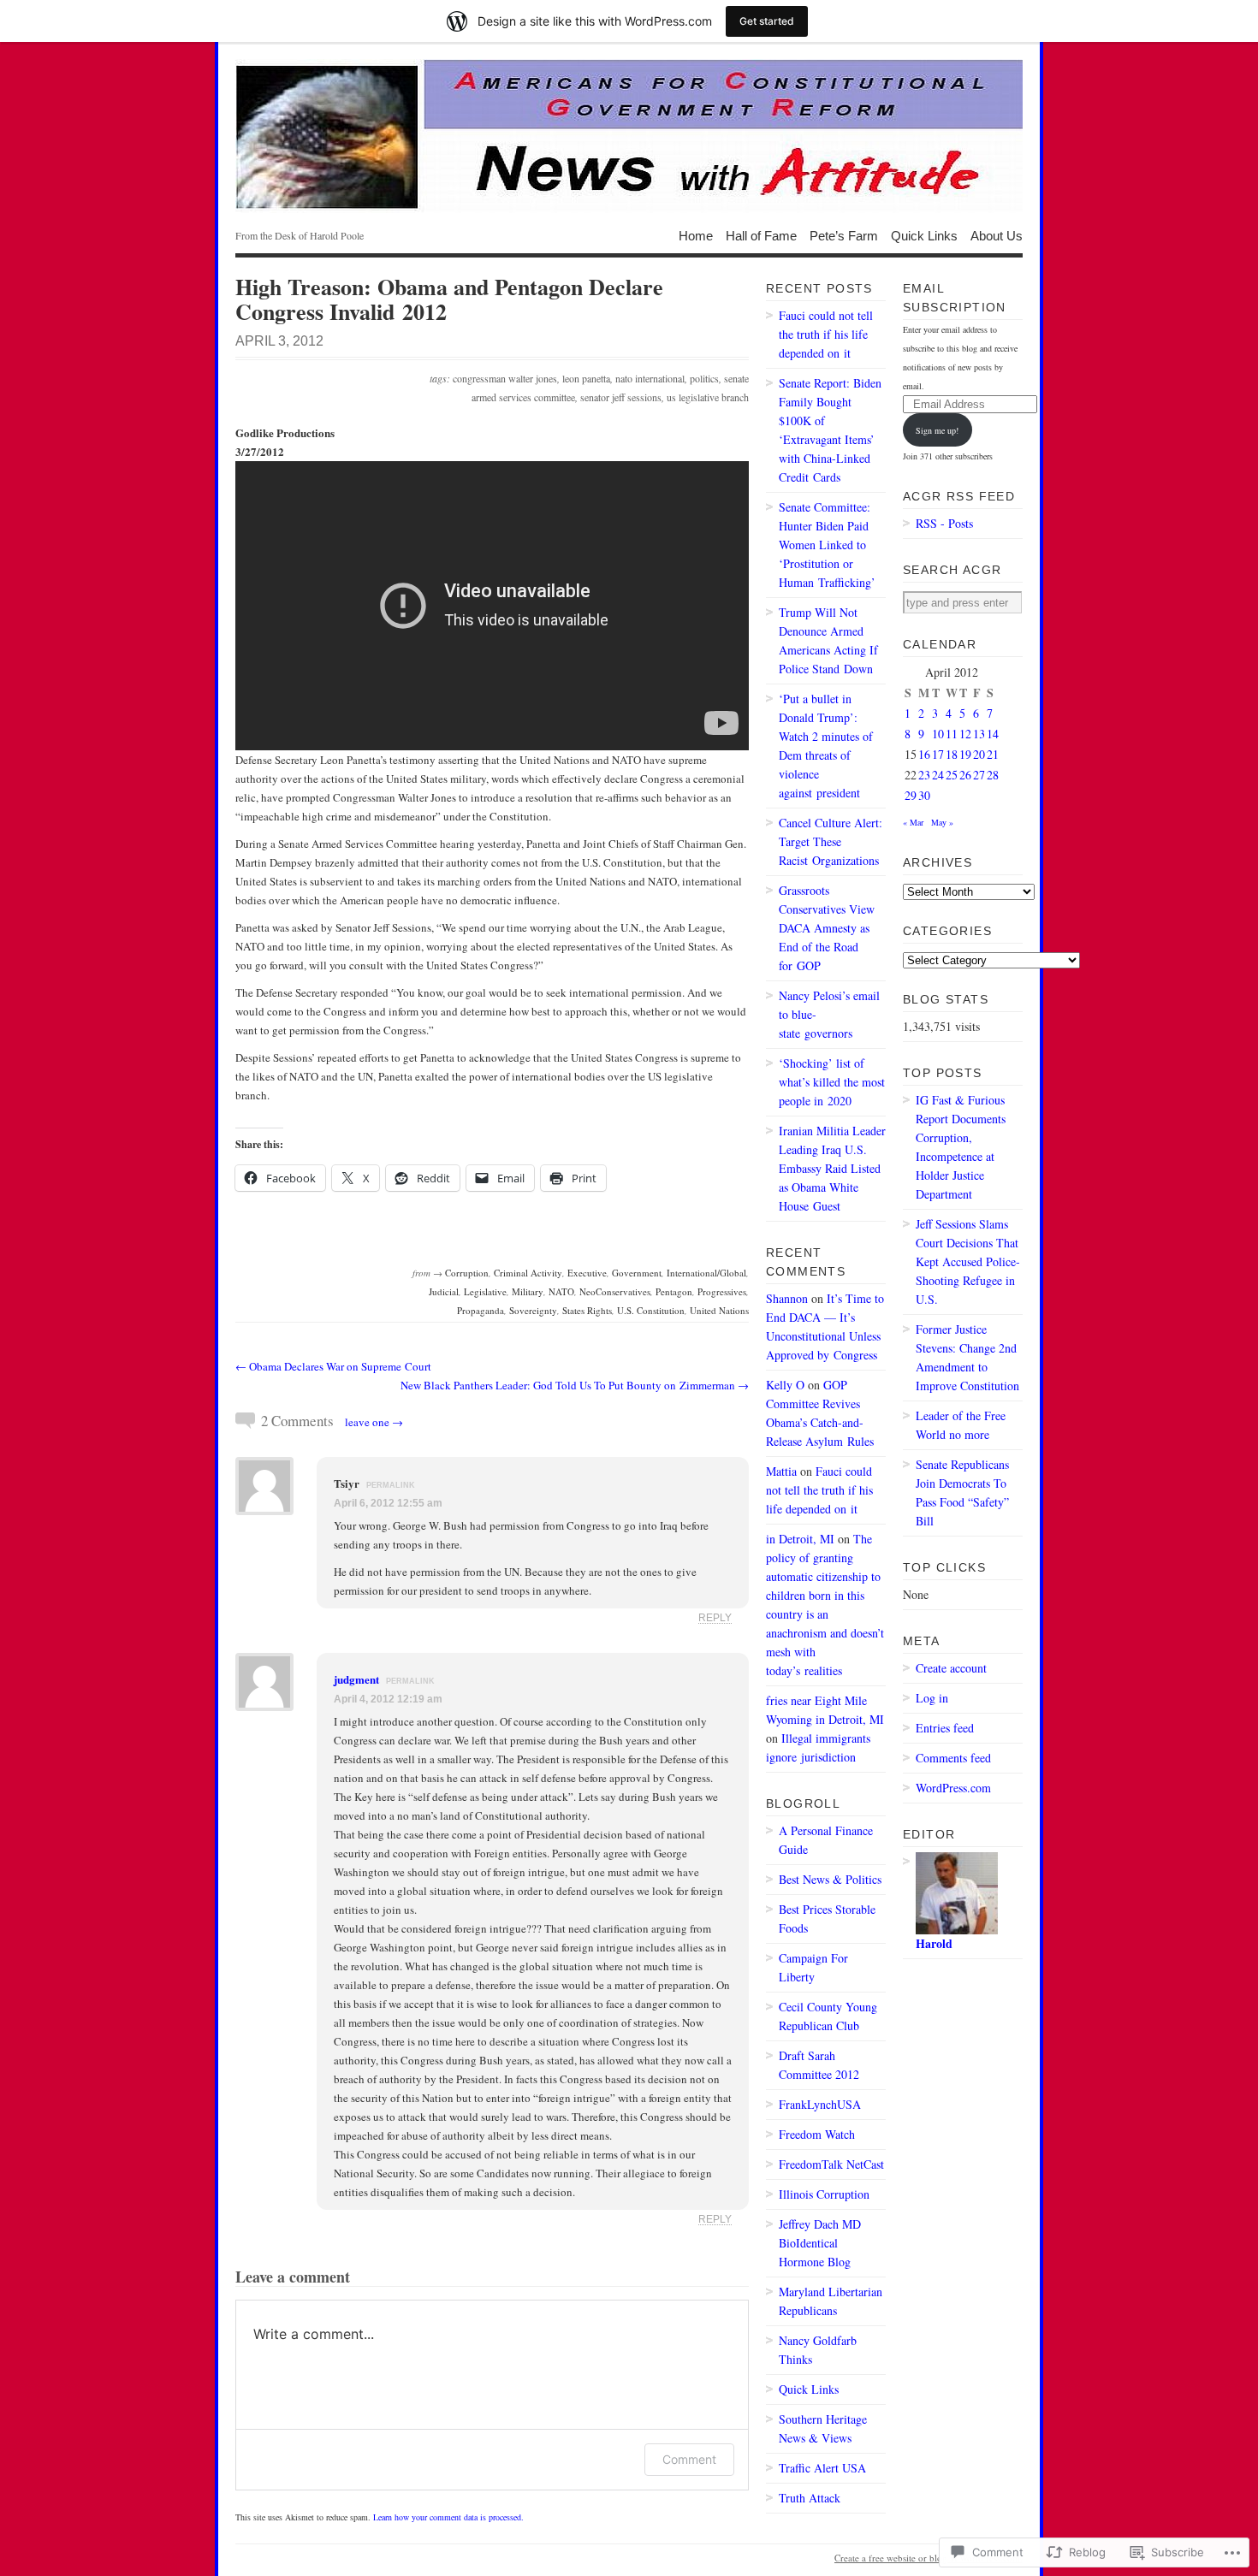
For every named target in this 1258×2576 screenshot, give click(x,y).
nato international (650, 378)
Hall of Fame (761, 235)
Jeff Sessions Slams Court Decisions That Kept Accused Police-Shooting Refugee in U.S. (968, 1261)
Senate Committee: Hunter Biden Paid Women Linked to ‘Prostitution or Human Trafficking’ (827, 545)
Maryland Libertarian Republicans (831, 2301)
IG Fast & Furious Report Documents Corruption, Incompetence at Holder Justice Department (961, 1147)
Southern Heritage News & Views (823, 2428)
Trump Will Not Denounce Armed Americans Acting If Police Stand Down (828, 640)
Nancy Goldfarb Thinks (818, 2350)
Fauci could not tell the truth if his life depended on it (826, 334)
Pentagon (674, 1291)
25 (952, 775)
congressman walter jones (505, 378)
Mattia (781, 1471)
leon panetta (586, 378)
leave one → (374, 1422)
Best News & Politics (830, 1879)
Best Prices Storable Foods (827, 1919)
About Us (997, 235)
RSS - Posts (944, 523)
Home (696, 235)
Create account (951, 1668)
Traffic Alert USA (822, 2468)
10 (938, 734)
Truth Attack (810, 2498)
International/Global (706, 1273)
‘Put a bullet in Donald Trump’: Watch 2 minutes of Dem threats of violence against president (826, 746)
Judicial (444, 1291)
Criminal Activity (528, 1273)
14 (993, 734)
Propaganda (481, 1310)
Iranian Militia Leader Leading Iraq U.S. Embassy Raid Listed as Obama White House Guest (832, 1168)
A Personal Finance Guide (826, 1840)
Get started (767, 21)
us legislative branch (708, 397)
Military (528, 1291)
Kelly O (785, 1385)
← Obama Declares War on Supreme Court (333, 1366)
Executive (587, 1273)
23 (924, 775)
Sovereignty (533, 1310)
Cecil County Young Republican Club (828, 2016)
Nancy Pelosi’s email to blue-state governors (829, 1014)
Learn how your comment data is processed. (448, 2517)
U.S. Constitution (651, 1310)
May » (942, 822)
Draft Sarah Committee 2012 (819, 2065)
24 (938, 775)
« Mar (913, 822)
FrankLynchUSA (820, 2104)
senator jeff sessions (621, 397)
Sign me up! (937, 430)
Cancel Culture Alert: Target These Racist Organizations (831, 841)
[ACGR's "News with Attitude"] (629, 136)
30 (924, 795)
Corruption (467, 1273)
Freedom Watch (817, 2134)
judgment (356, 1679)
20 (979, 754)
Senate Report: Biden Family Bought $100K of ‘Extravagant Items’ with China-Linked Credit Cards (830, 430)
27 (979, 775)
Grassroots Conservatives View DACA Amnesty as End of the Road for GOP (827, 928)
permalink (391, 1485)
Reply (715, 1617)
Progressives (722, 1291)
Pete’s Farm (844, 235)
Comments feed (953, 1758)
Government (637, 1273)
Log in (932, 1698)
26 (965, 775)
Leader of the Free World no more (961, 1425)
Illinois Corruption (824, 2194)
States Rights (587, 1310)
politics (704, 378)
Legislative (485, 1291)
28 (993, 775)
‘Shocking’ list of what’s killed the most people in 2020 (832, 1082)
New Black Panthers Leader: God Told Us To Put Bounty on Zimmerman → (575, 1385)
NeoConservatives (615, 1291)
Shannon (787, 1298)
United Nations (719, 1310)
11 (952, 734)
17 (938, 754)
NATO (561, 1291)
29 (911, 795)
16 (924, 754)
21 (993, 754)
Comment (689, 2459)
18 (952, 754)
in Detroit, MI (800, 1539)
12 (965, 734)
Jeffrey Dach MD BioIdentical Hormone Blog (820, 2243)
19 (965, 754)
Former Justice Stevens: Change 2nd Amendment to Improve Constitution (967, 1357)
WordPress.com (953, 1788)
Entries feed (945, 1728)
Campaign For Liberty (813, 1967)
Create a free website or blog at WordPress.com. (929, 2558)
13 (979, 734)
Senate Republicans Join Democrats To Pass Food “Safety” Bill (962, 1492)
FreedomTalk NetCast (831, 2164)
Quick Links (924, 235)
